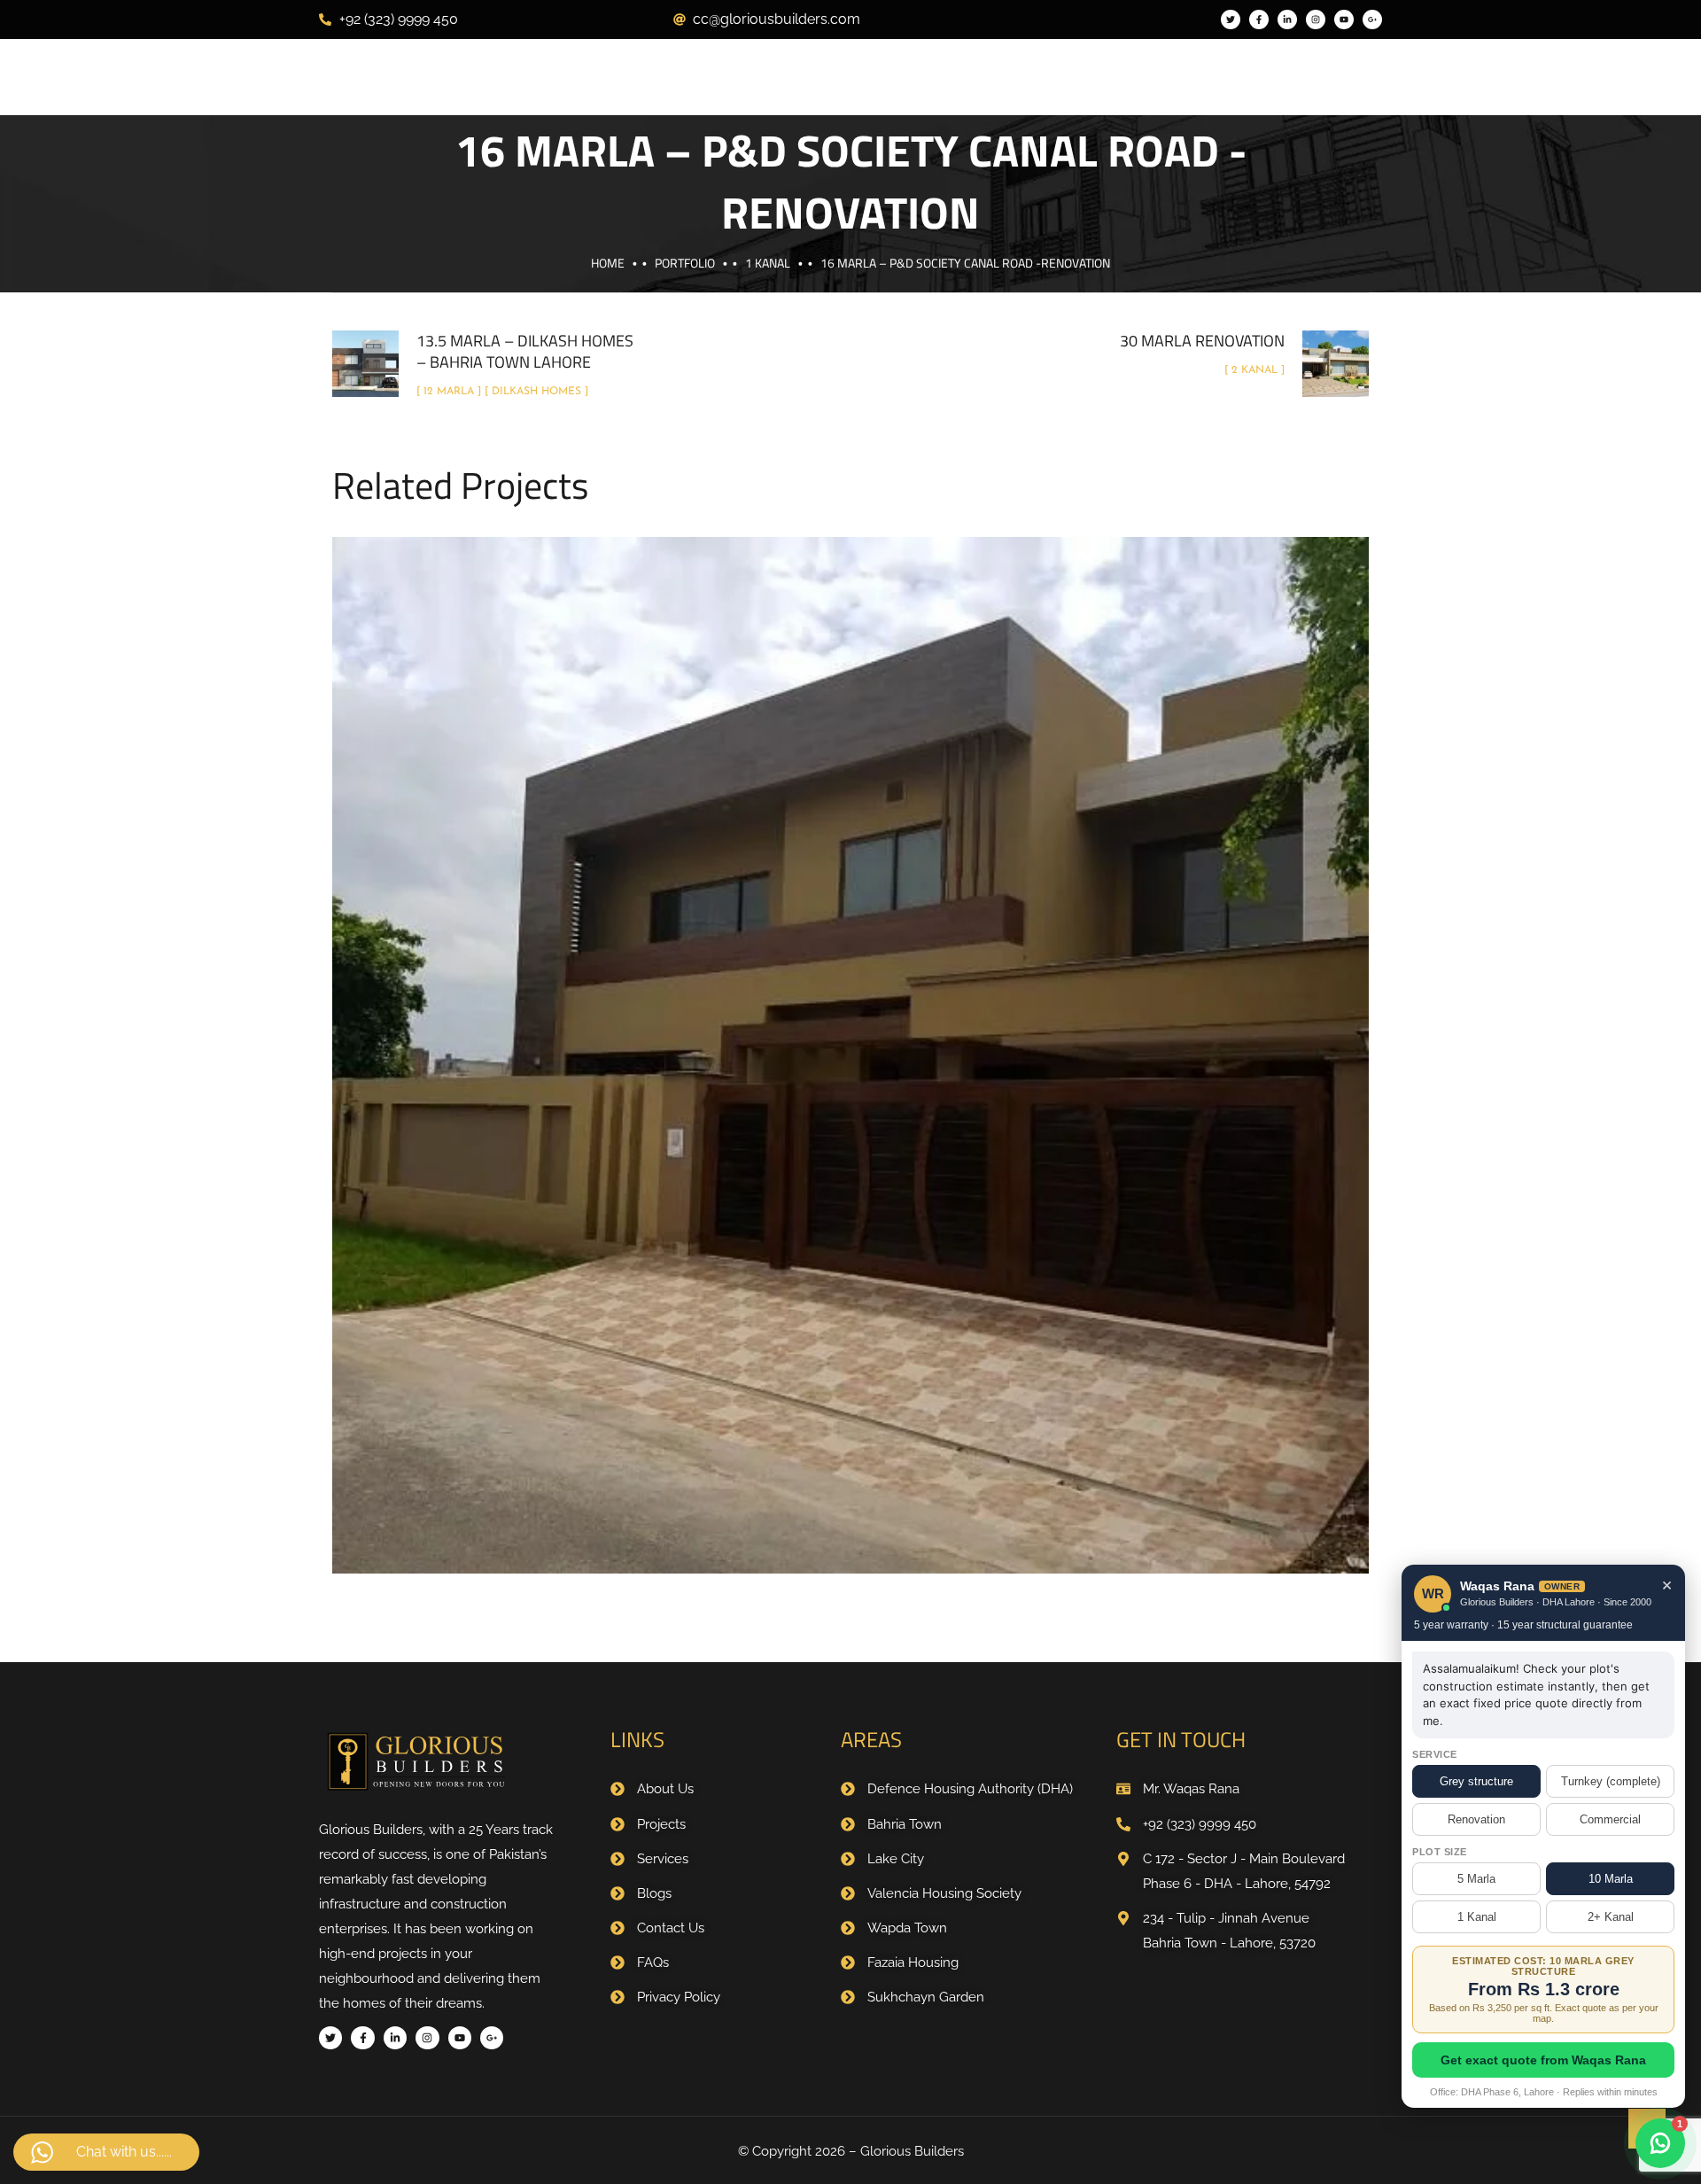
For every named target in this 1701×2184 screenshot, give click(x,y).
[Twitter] (1231, 19)
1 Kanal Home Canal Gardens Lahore (850, 1036)
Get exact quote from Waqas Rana (1543, 2060)
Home (608, 263)
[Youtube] (1344, 19)
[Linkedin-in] (1287, 19)
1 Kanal (768, 263)
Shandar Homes (893, 1078)
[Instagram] (1316, 19)
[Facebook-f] (1259, 19)
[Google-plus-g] (1372, 19)
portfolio (685, 263)
